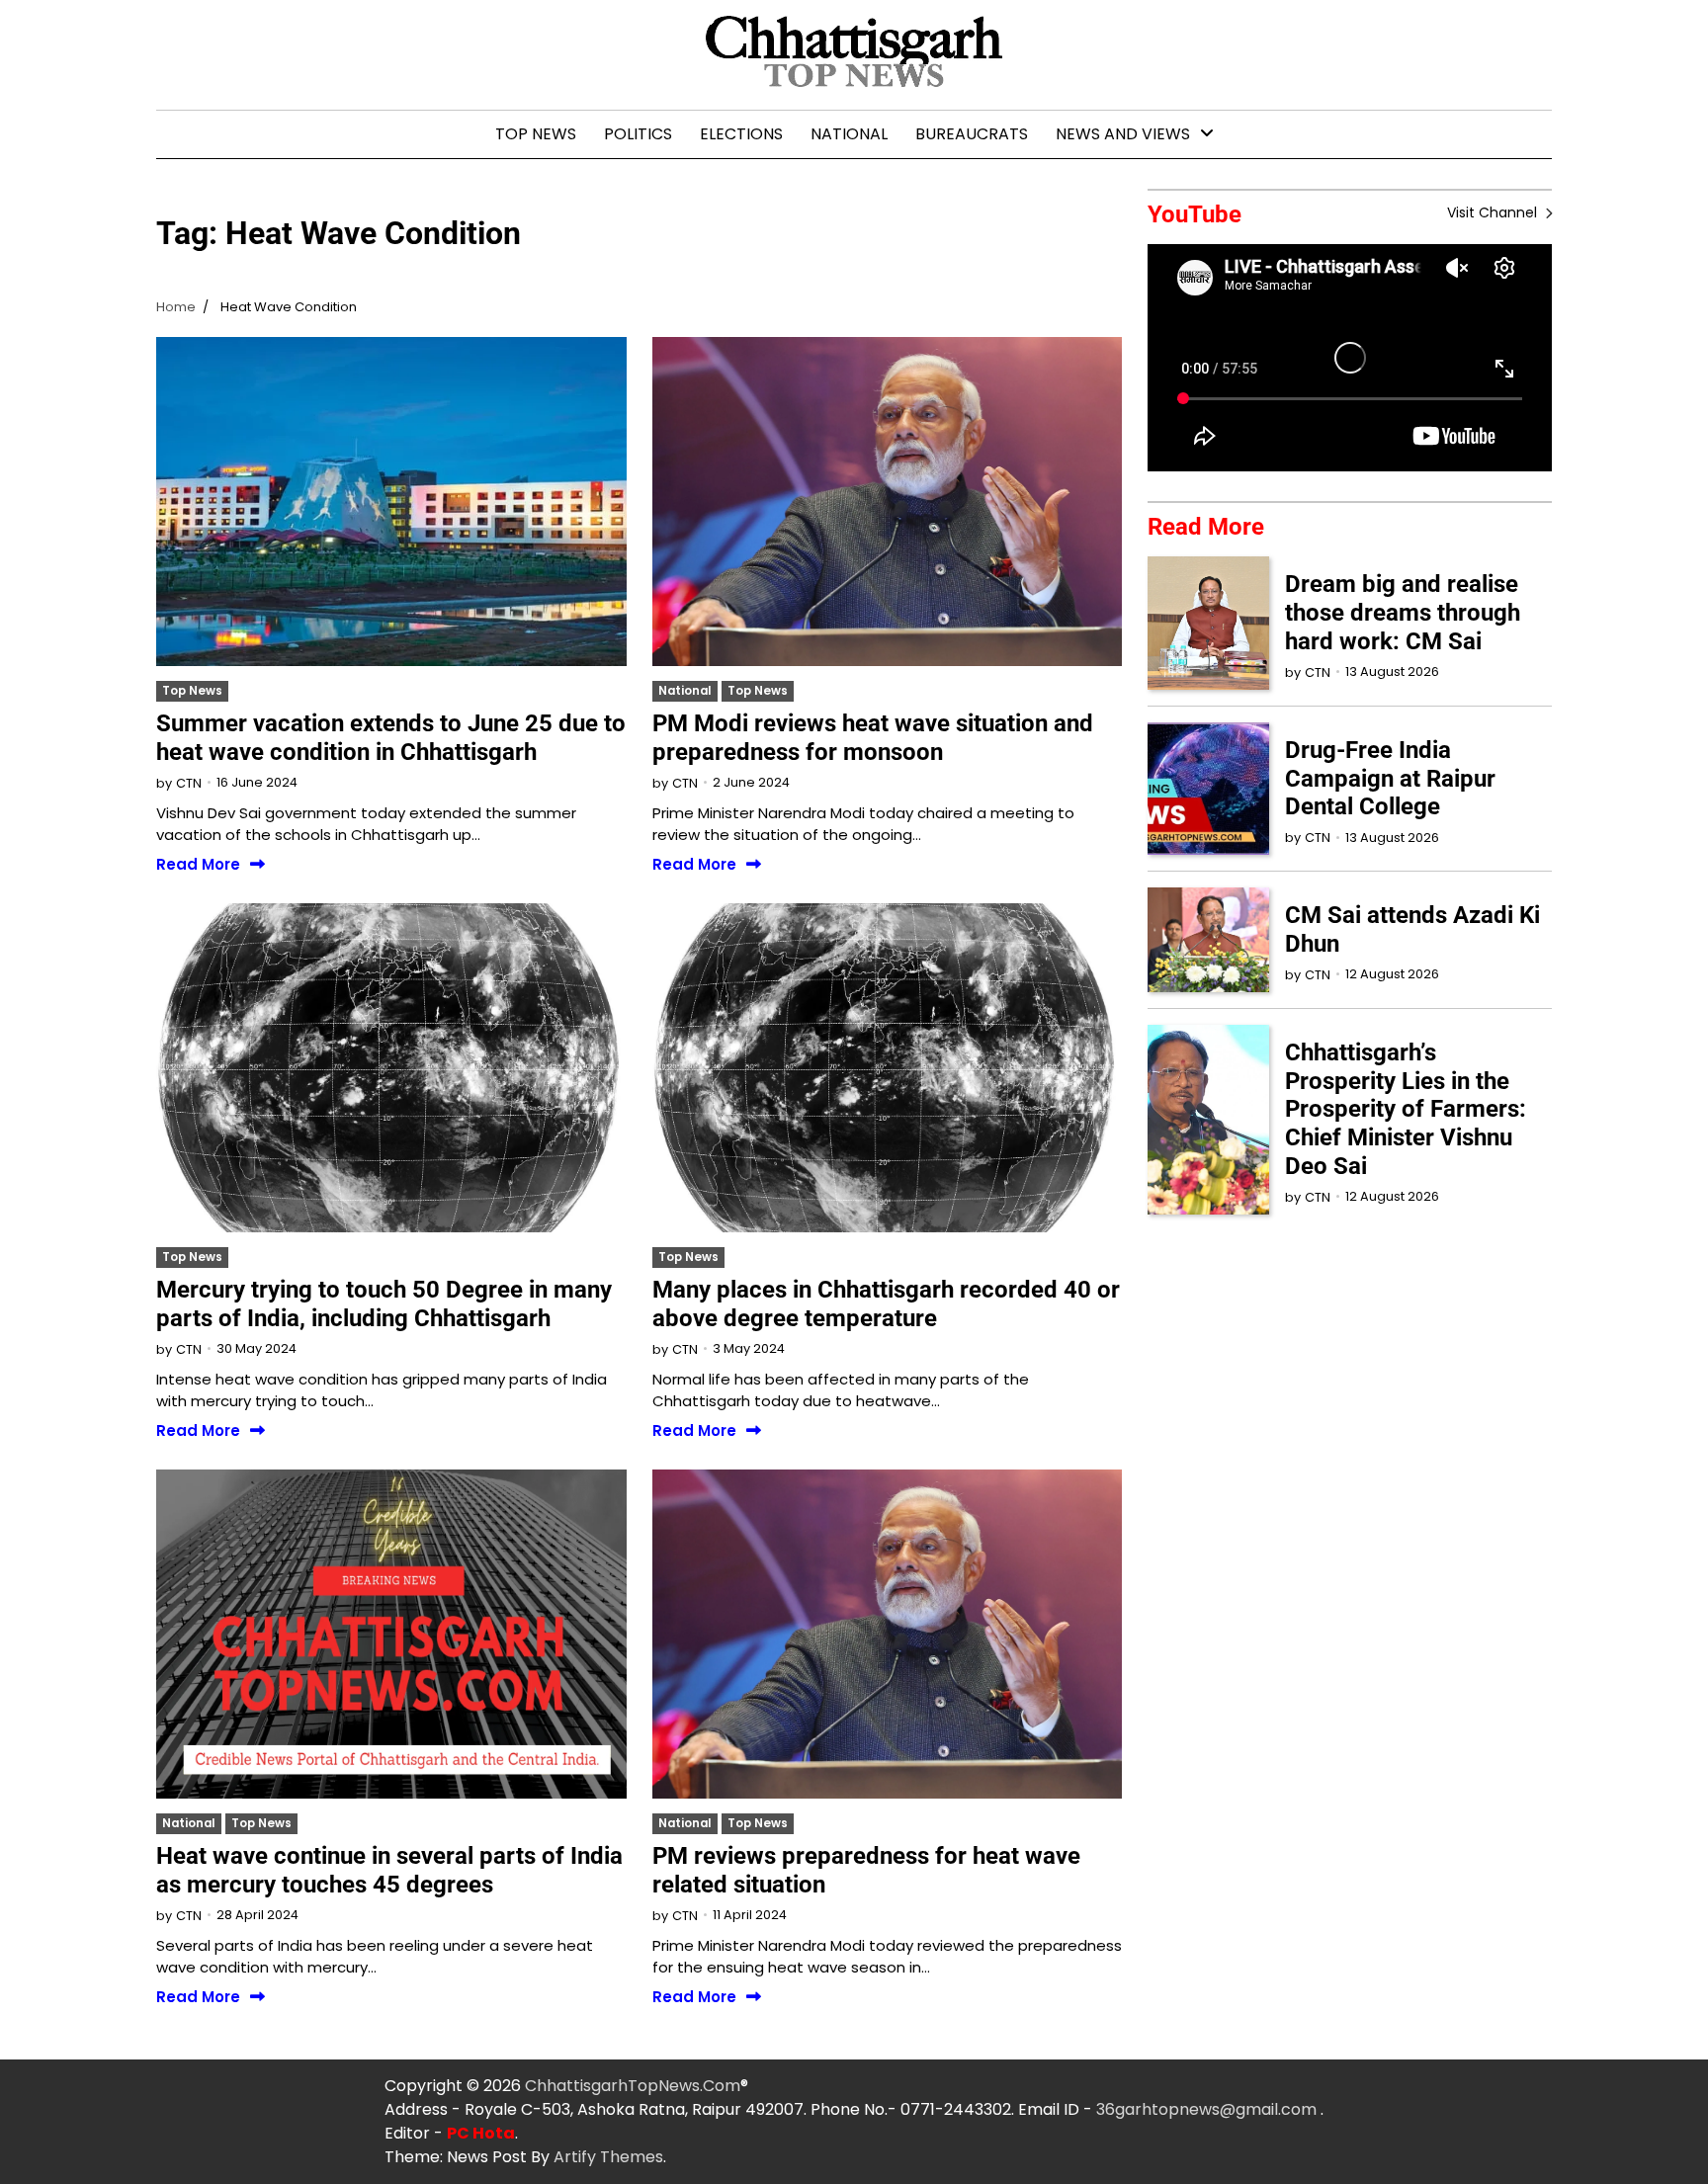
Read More (198, 865)
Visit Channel (1494, 212)
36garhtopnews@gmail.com (1208, 2109)
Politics (638, 134)
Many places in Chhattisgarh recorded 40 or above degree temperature (886, 1304)
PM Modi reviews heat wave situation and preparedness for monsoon (873, 738)
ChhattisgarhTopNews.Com (633, 2086)
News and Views (1123, 134)
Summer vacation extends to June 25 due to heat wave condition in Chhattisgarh (391, 738)
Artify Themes (608, 2157)
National (849, 134)
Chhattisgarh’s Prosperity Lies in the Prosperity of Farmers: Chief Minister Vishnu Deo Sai (1406, 1109)
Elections (741, 134)
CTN (189, 783)
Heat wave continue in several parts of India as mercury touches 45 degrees (389, 1870)
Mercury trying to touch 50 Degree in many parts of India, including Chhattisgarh (384, 1304)
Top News (536, 134)
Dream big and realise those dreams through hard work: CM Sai (1403, 613)
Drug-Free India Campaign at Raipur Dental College (1390, 779)
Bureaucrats (972, 134)
